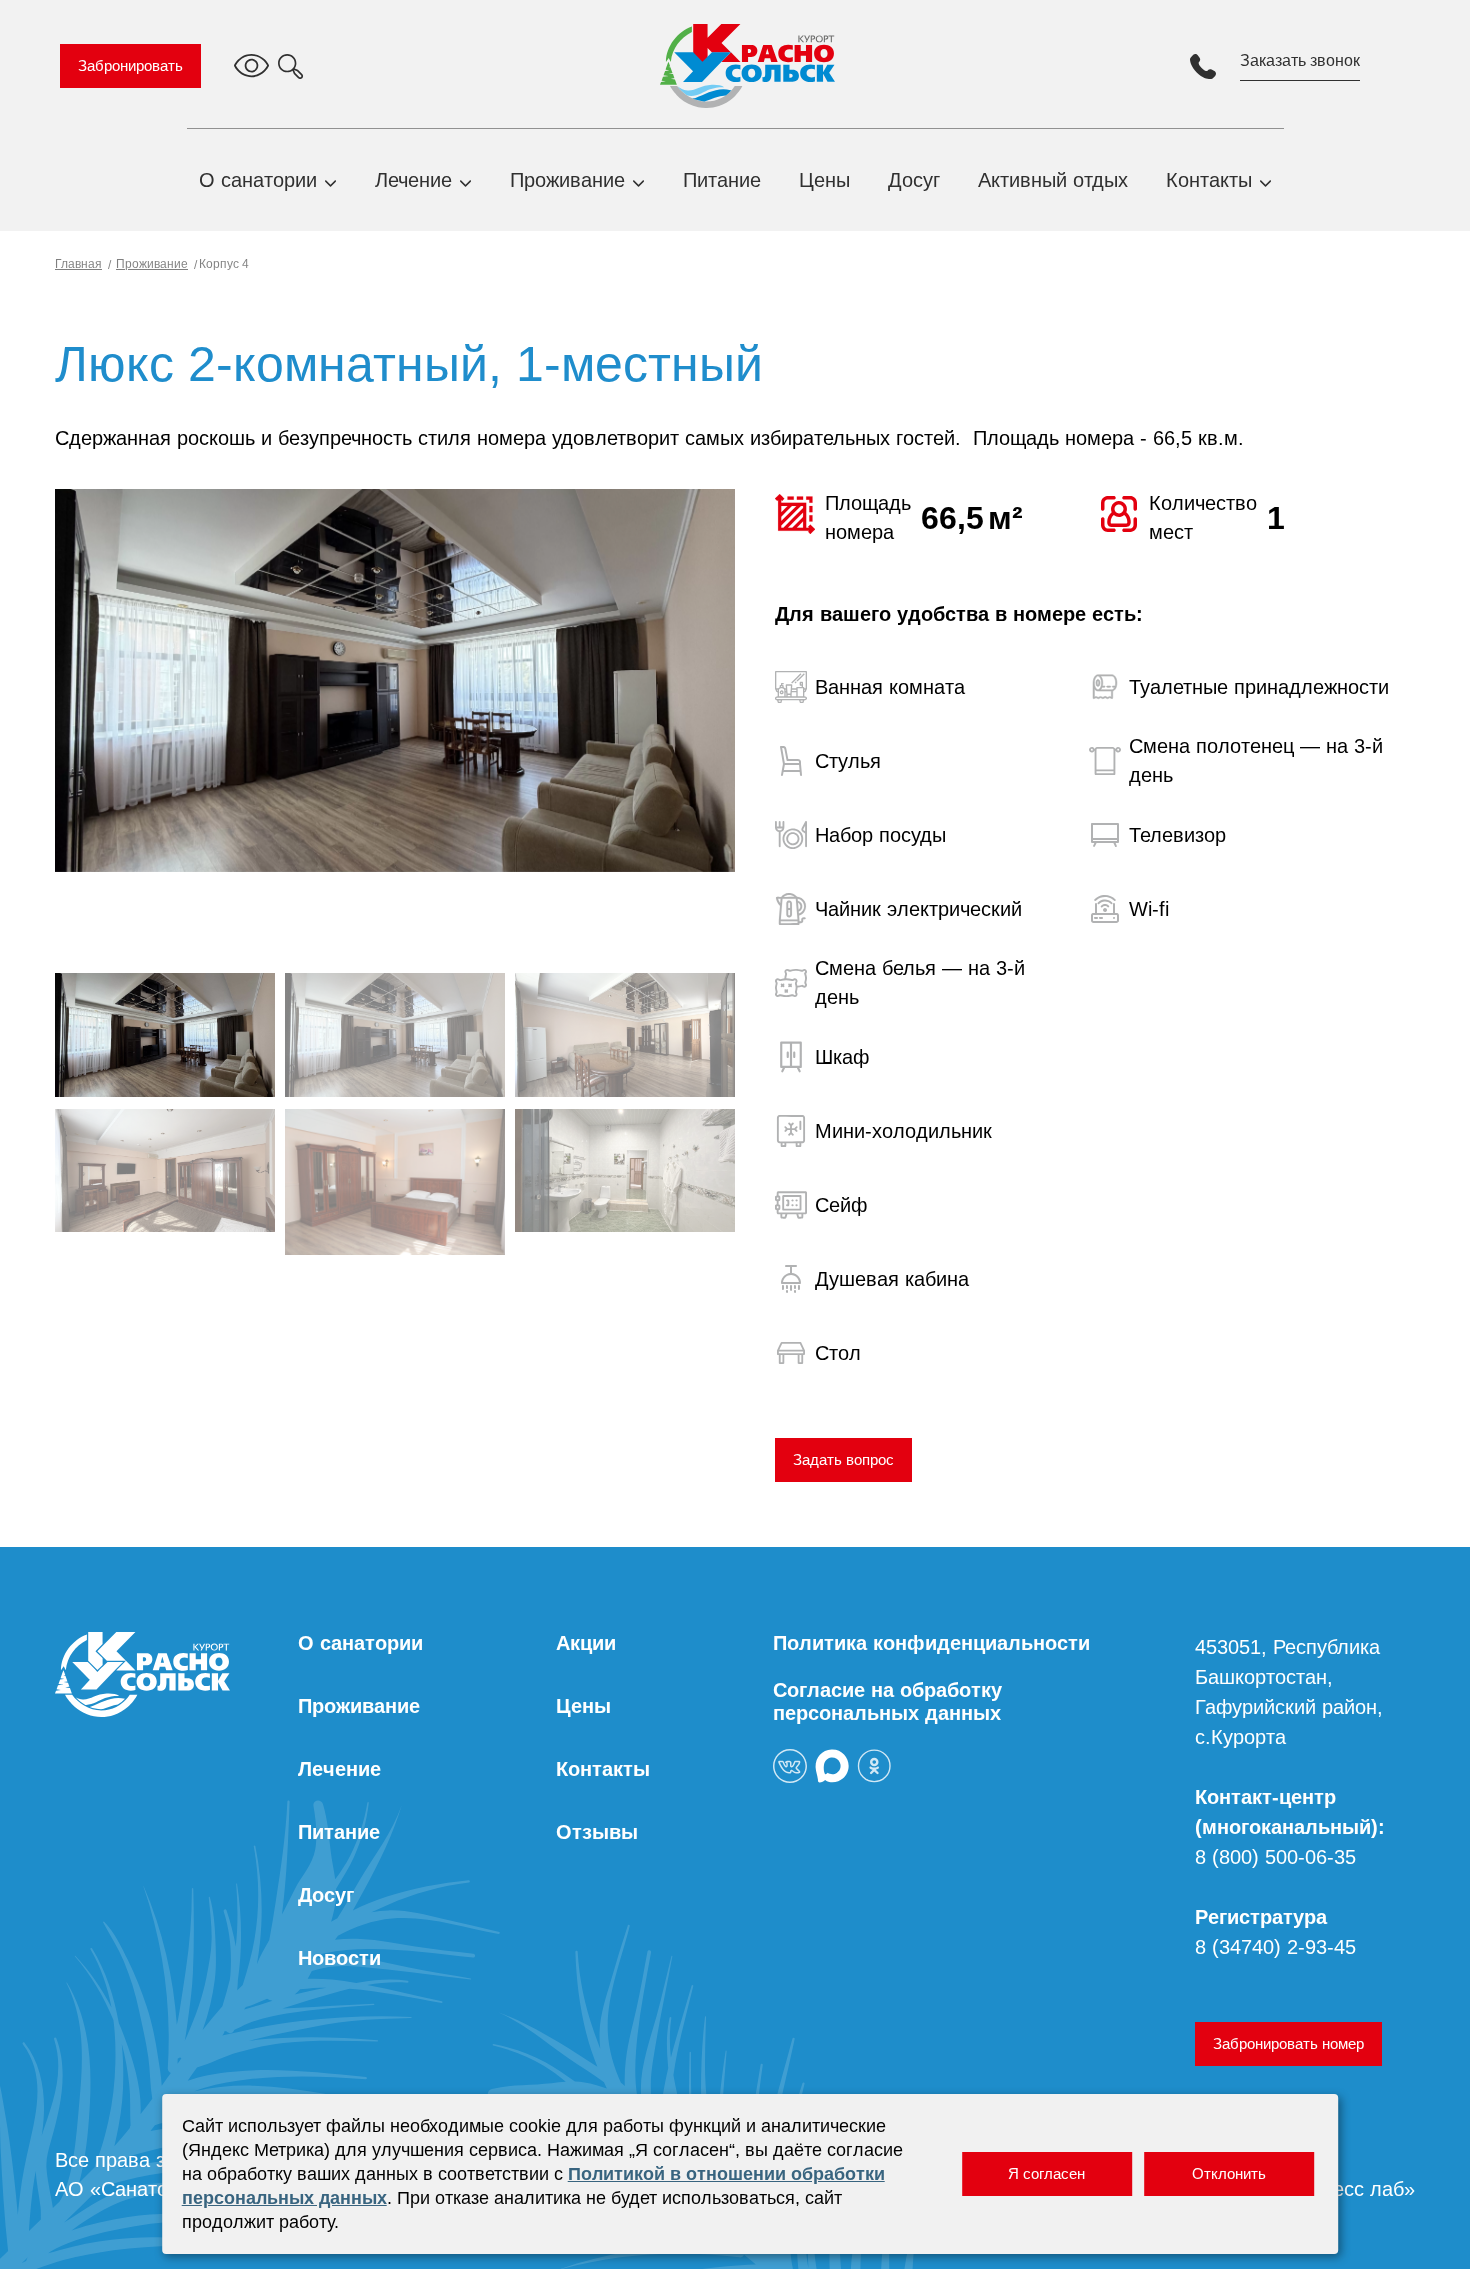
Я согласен (1046, 2173)
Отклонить (1229, 2173)
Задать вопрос (843, 1459)
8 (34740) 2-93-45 (1275, 1947)
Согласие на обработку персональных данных (887, 1701)
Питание (722, 180)
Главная (78, 264)
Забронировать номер (1288, 2043)
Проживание (567, 180)
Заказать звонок (1300, 60)
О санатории (258, 180)
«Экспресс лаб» (1341, 2189)
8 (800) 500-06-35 (1275, 1857)
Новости (339, 1958)
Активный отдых (1053, 180)
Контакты (1209, 180)
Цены (824, 180)
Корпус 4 (222, 264)
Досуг (914, 180)
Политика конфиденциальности (931, 1643)
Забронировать (130, 65)
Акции (586, 1643)
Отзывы (597, 1832)
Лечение (413, 180)
